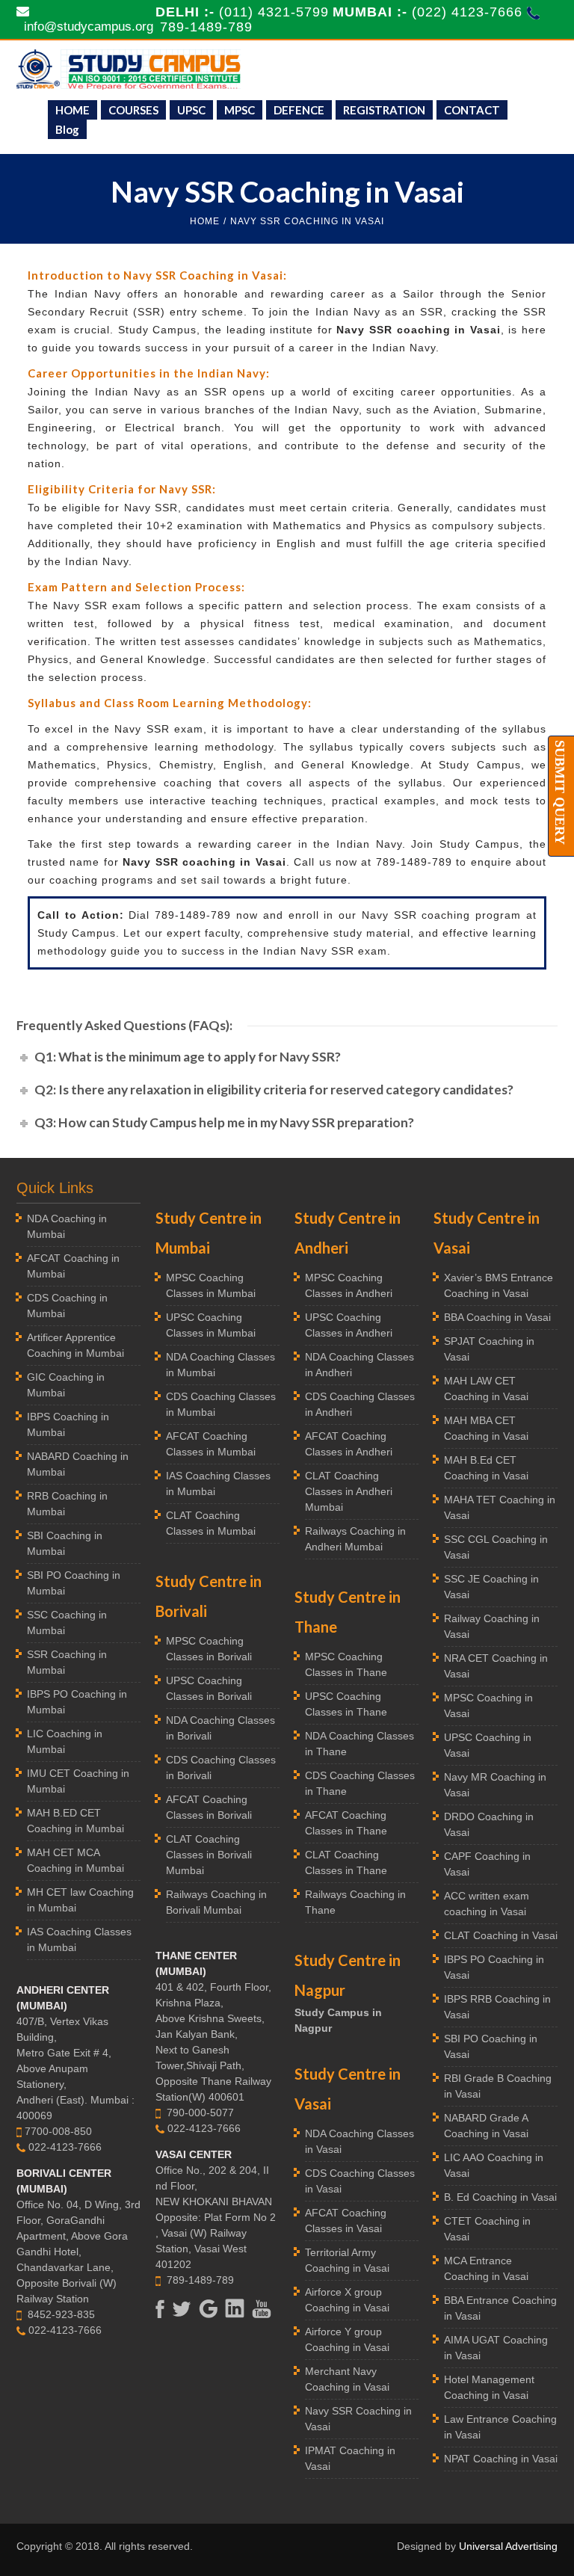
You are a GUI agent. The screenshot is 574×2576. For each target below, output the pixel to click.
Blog (67, 129)
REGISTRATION (384, 110)
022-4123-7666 (65, 2147)
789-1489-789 (206, 27)
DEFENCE (299, 110)
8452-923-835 (61, 2314)
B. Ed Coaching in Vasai (500, 2197)
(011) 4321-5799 (274, 12)
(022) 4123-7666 (469, 12)
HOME (72, 110)
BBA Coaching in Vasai (497, 1317)
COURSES (133, 110)
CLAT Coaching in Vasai (501, 1935)
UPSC (191, 110)
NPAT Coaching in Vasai (501, 2459)
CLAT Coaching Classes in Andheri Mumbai (349, 1491)
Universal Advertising (508, 2546)
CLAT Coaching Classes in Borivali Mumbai (209, 1855)
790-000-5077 (200, 2113)
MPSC (240, 110)
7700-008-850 (58, 2131)
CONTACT (472, 110)
